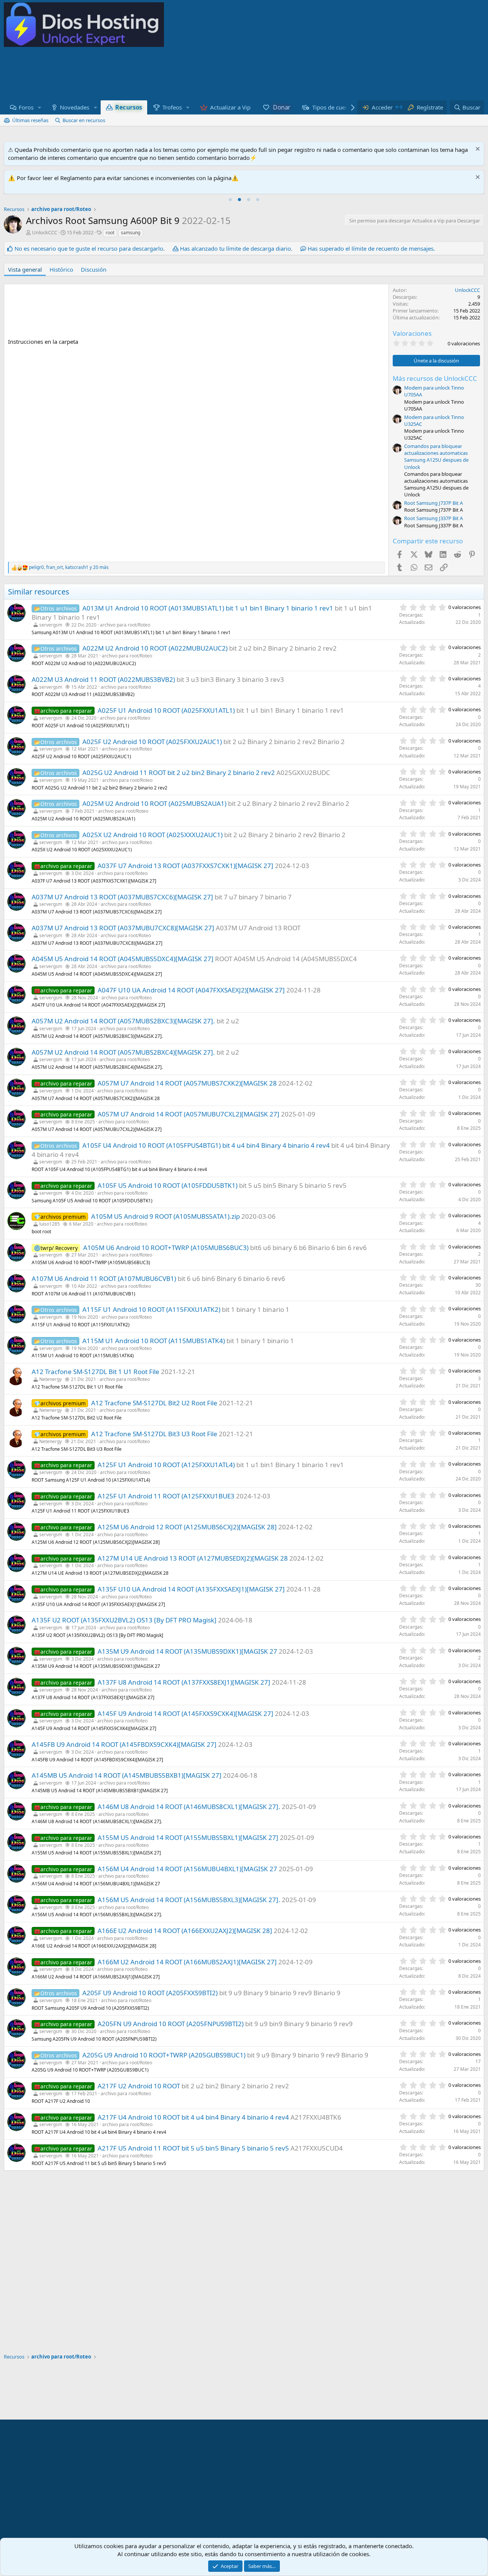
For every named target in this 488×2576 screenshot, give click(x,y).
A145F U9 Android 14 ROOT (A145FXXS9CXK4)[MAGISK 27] (185, 1713)
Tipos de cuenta (333, 107)
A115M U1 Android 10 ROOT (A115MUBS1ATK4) (154, 1341)
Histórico (61, 269)
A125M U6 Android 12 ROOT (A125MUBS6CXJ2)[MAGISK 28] (187, 1527)
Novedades (75, 107)
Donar (281, 107)
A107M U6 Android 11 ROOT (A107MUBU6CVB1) (104, 1278)
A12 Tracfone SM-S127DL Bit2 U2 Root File (154, 1403)
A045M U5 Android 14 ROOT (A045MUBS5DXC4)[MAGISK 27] (123, 959)
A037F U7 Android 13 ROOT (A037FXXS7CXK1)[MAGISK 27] (185, 866)
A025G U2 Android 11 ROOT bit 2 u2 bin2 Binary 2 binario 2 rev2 (179, 772)
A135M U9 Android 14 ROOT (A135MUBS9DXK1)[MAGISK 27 (187, 1651)
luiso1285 (50, 1224)
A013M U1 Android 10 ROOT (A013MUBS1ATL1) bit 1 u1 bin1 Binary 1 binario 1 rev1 (208, 608)
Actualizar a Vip (230, 107)
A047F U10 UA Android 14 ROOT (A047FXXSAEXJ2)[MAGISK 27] (191, 990)
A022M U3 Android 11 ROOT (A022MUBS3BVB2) (103, 679)
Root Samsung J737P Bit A (433, 503)
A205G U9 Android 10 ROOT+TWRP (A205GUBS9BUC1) (164, 2055)
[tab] (230, 200)
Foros (26, 107)
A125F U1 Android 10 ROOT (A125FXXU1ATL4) (166, 1465)
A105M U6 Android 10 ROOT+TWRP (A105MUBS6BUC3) (166, 1248)
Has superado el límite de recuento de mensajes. (371, 248)
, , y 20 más (69, 567)
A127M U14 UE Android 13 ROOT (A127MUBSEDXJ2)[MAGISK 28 (193, 1558)
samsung (131, 233)
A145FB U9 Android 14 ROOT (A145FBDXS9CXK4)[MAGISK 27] (124, 1744)
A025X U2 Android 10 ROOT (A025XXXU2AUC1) (152, 835)
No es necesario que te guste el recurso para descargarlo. (90, 248)
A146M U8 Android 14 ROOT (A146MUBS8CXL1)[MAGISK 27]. (189, 1807)
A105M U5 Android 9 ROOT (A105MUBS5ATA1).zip (165, 1216)
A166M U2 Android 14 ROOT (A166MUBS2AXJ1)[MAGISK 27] (187, 1962)
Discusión (94, 269)
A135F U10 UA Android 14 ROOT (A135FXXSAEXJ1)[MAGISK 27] (191, 1589)
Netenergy (51, 1379)
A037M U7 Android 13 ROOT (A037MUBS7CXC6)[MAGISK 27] (122, 897)
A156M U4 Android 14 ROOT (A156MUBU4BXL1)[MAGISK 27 (187, 1869)
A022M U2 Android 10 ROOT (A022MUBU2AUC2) (155, 648)
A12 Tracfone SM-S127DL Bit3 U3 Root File (154, 1434)
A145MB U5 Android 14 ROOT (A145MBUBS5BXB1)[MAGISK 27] (127, 1775)
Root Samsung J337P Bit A (433, 518)
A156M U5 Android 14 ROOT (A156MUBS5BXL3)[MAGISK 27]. (189, 1900)
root (110, 233)
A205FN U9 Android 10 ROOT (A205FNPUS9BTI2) (171, 2024)
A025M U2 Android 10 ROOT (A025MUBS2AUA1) (154, 803)
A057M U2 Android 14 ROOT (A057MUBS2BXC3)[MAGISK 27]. (123, 1021)
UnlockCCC (45, 232)
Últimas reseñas (30, 120)
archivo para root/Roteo (125, 625)
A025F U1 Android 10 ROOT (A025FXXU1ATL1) (166, 710)
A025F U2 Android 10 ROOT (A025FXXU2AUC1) (152, 742)
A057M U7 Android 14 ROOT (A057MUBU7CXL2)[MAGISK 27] (189, 1114)
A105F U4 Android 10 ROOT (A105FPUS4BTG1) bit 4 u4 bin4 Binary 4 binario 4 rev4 (206, 1145)
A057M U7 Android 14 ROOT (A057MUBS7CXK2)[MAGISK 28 (187, 1083)
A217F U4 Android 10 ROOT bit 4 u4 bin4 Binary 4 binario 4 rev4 (193, 2117)
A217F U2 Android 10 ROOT (139, 2086)
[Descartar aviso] (477, 150)
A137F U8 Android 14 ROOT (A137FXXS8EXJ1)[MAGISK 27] (184, 1682)
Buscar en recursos (84, 120)
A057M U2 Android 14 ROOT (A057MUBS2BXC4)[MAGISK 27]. (123, 1052)
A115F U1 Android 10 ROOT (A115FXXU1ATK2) (151, 1309)
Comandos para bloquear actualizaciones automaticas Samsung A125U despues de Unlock (436, 457)
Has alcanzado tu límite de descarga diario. (236, 248)
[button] (40, 107)
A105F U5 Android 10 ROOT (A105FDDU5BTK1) (168, 1185)
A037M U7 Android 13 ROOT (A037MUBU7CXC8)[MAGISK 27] (123, 928)
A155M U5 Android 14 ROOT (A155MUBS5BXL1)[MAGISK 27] (188, 1837)
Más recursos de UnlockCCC (435, 378)
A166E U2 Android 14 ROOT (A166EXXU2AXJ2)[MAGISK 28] (185, 1931)
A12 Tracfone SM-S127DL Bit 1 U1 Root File (96, 1372)
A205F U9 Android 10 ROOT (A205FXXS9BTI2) (150, 1993)
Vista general (25, 269)
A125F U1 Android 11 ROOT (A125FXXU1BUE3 (166, 1496)
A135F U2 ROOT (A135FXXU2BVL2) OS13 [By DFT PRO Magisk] (124, 1620)
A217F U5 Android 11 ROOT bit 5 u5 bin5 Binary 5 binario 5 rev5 (193, 2148)
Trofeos (172, 107)
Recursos (129, 107)
